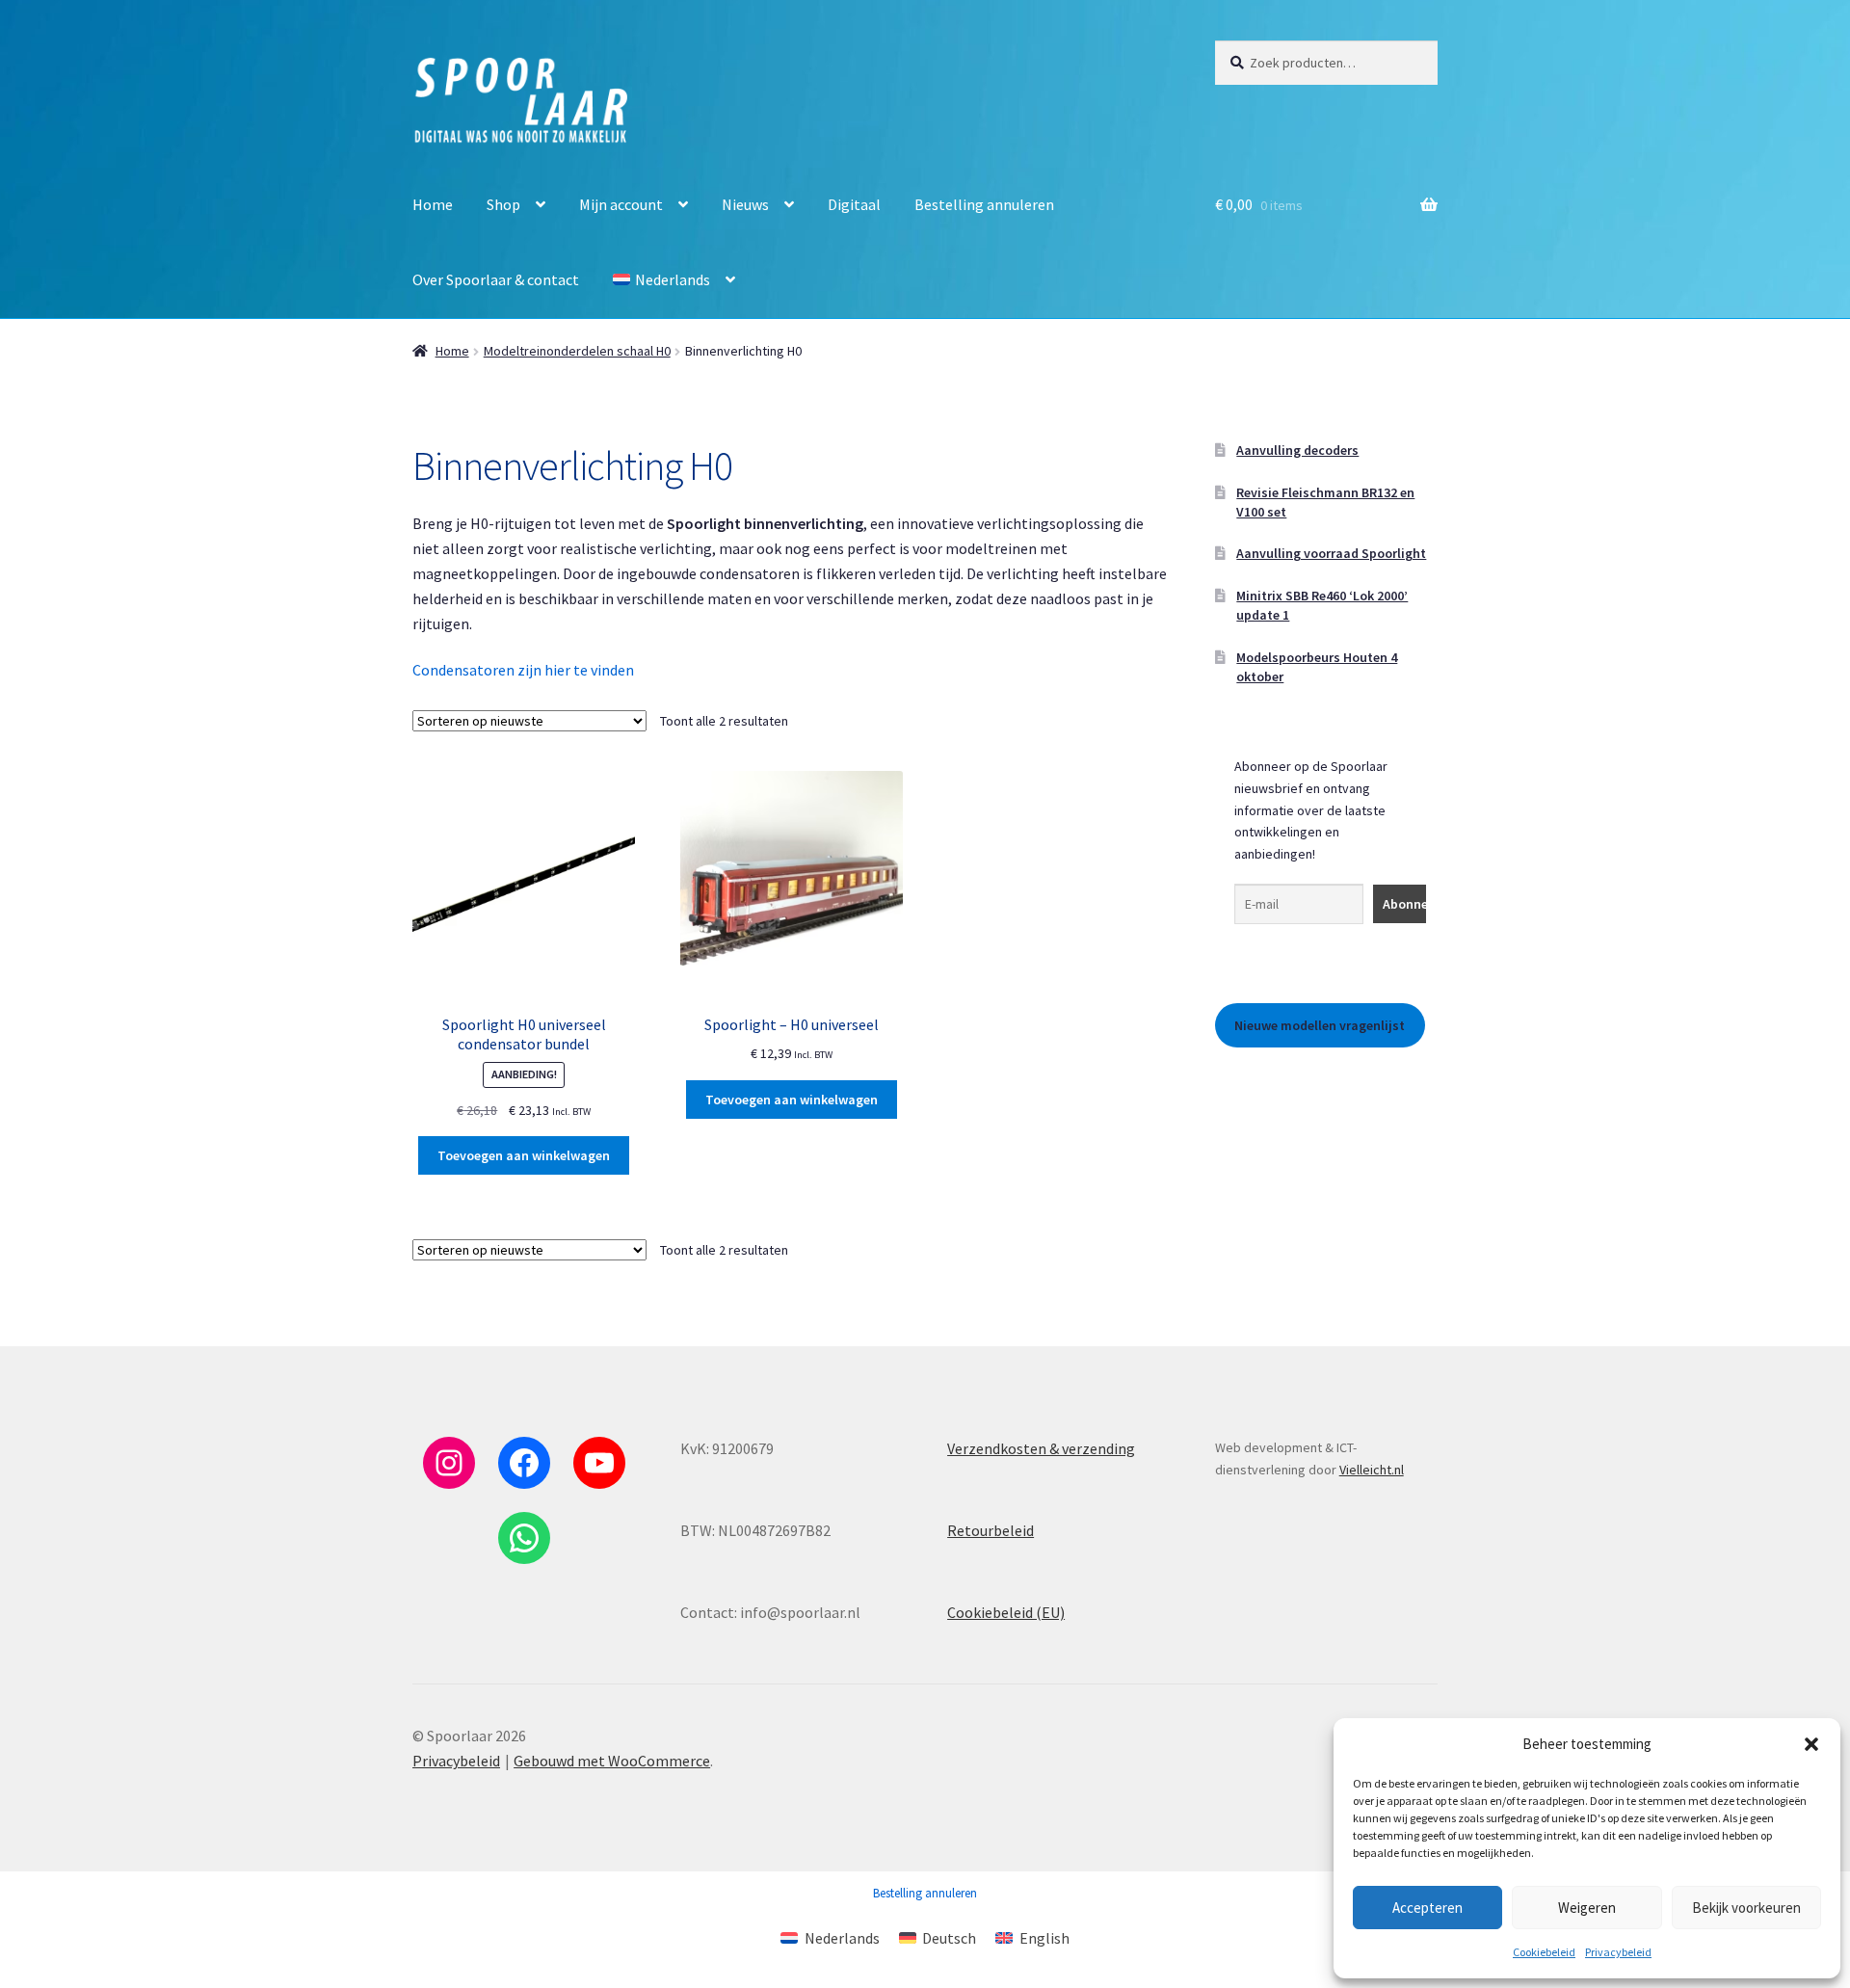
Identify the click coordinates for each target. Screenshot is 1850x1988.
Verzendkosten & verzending (1041, 1448)
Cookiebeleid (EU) (1006, 1612)
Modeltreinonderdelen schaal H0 (577, 351)
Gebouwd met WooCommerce (612, 1761)
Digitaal (854, 204)
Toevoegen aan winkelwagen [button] (524, 1155)
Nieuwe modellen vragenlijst (1320, 1025)
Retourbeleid (991, 1530)
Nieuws (745, 204)
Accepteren (1427, 1908)
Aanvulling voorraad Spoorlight (1331, 553)
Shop (503, 204)
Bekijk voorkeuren (1746, 1908)
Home (433, 204)
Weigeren (1587, 1908)
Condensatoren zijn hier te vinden (523, 670)
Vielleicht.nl (1372, 1470)
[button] (1811, 1744)
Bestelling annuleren (984, 204)
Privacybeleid (1618, 1952)
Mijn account (621, 204)
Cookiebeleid (1544, 1952)
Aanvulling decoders (1297, 450)
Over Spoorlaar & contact (496, 279)
